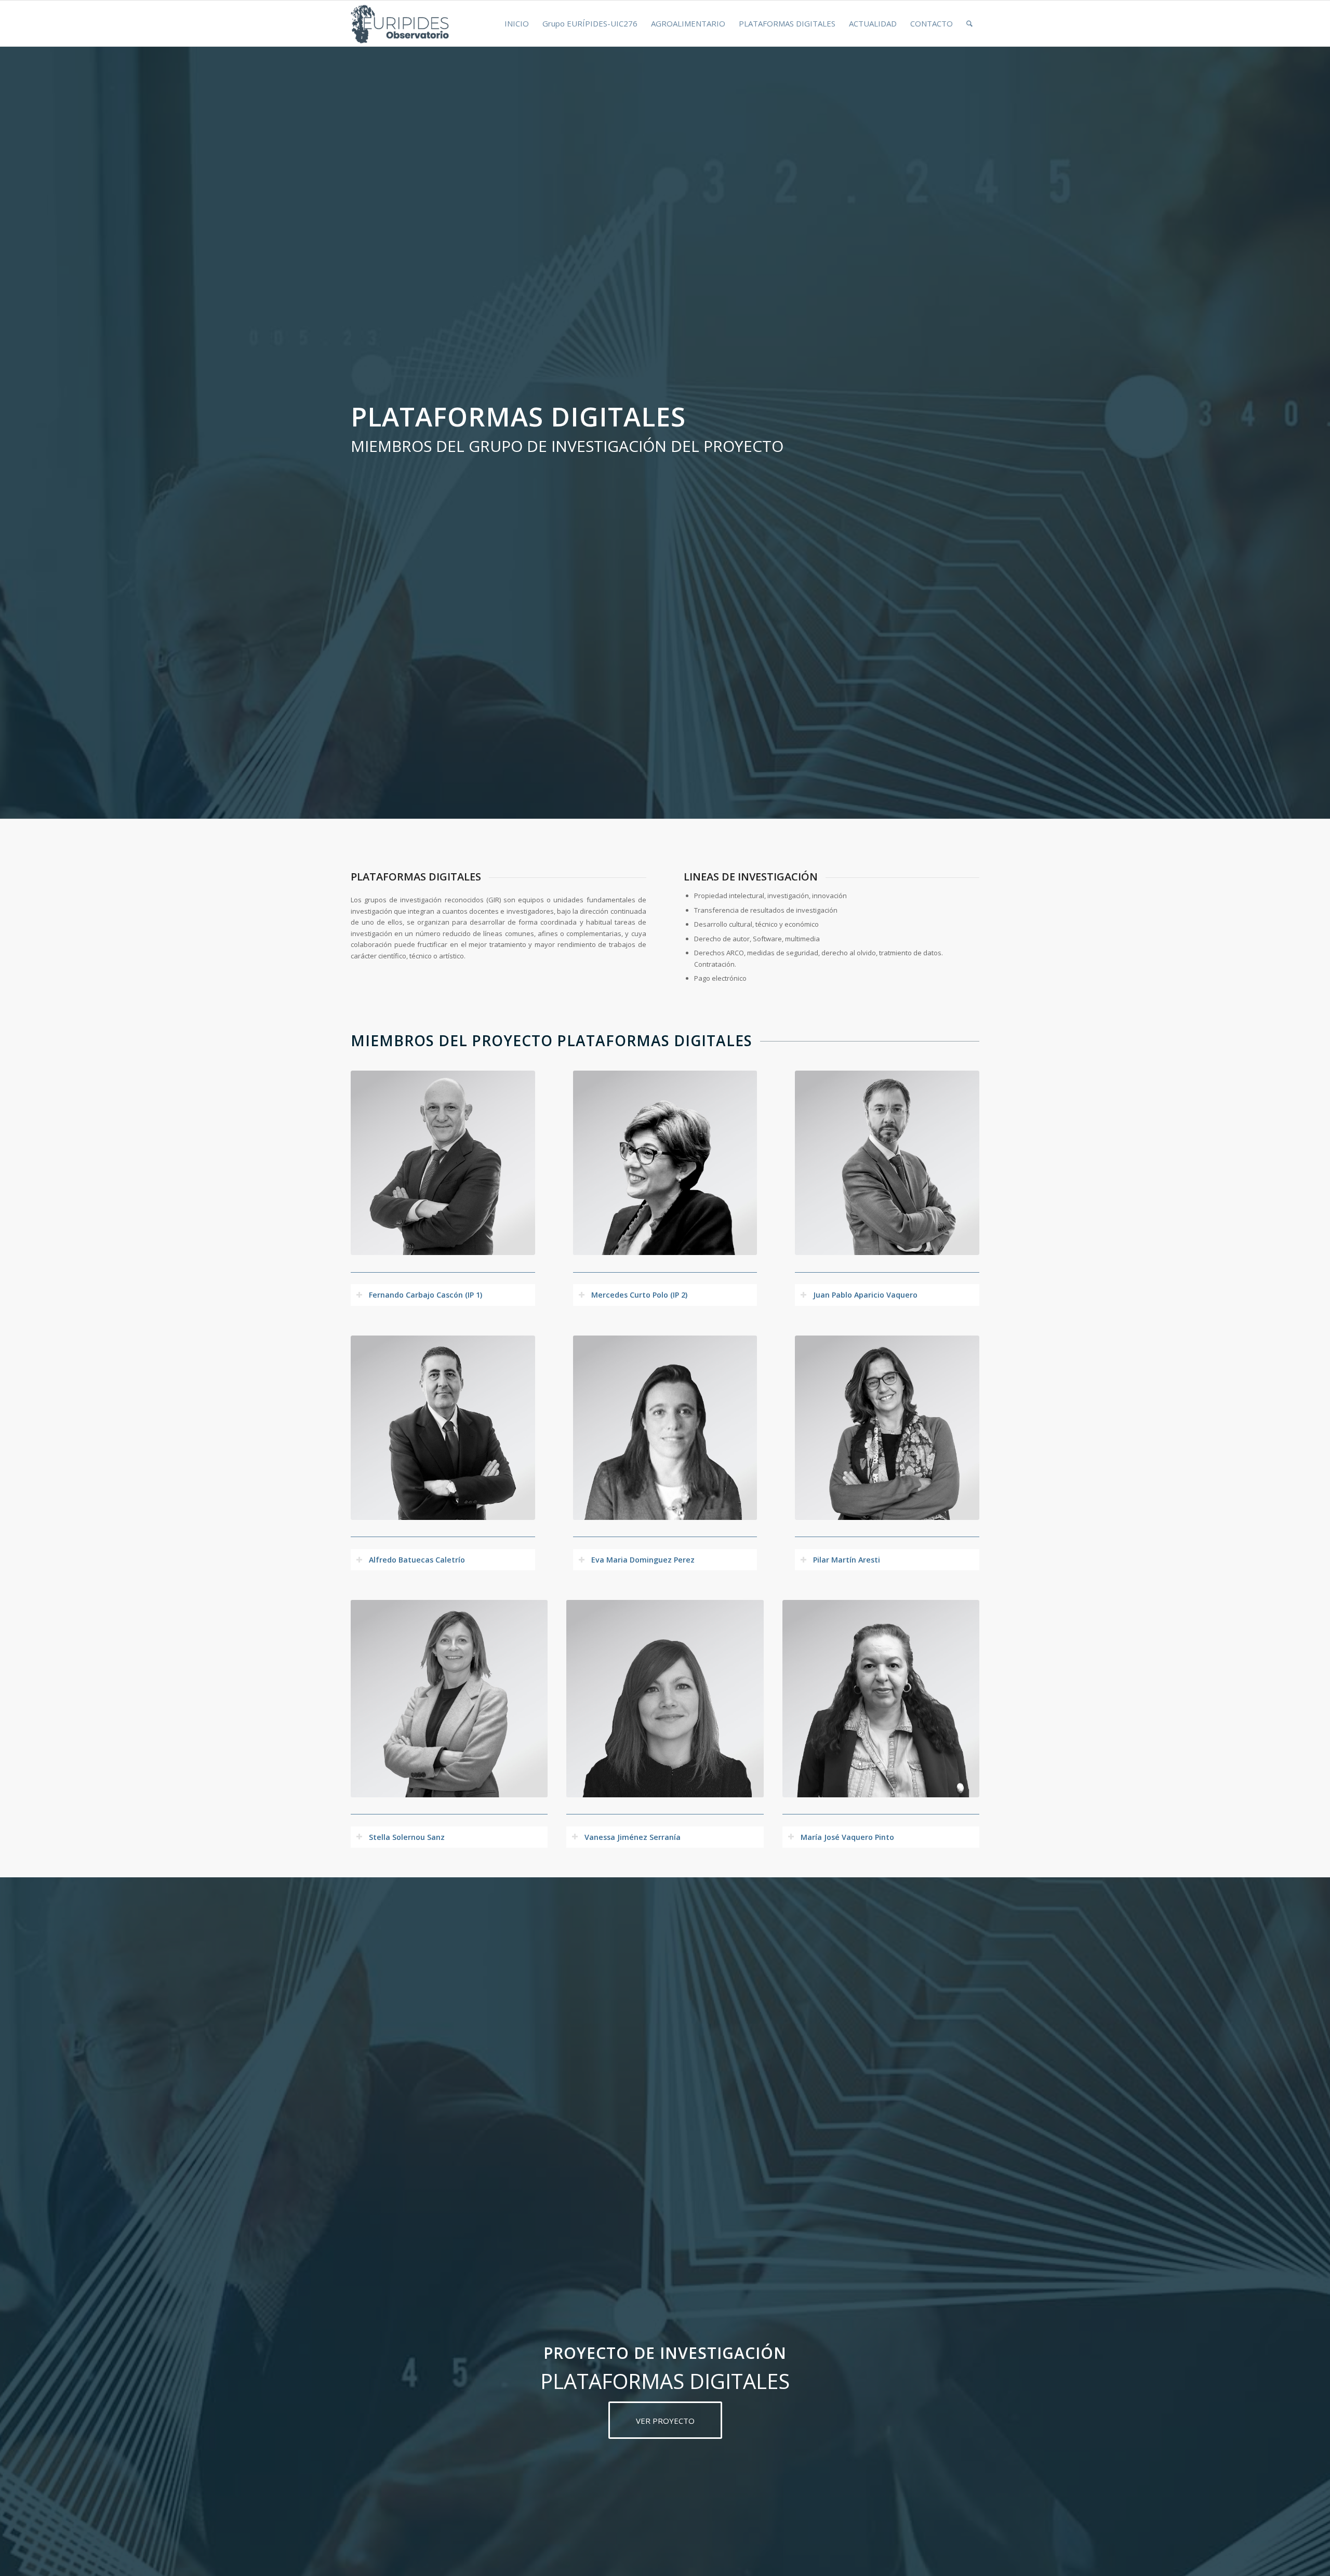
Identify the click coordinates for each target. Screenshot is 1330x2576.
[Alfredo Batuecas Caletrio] (443, 1428)
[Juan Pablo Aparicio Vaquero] (887, 1163)
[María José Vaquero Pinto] (881, 1698)
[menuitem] (517, 23)
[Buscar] (969, 23)
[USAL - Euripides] (401, 23)
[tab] (443, 1295)
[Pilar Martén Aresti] (887, 1428)
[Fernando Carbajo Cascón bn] (443, 1163)
